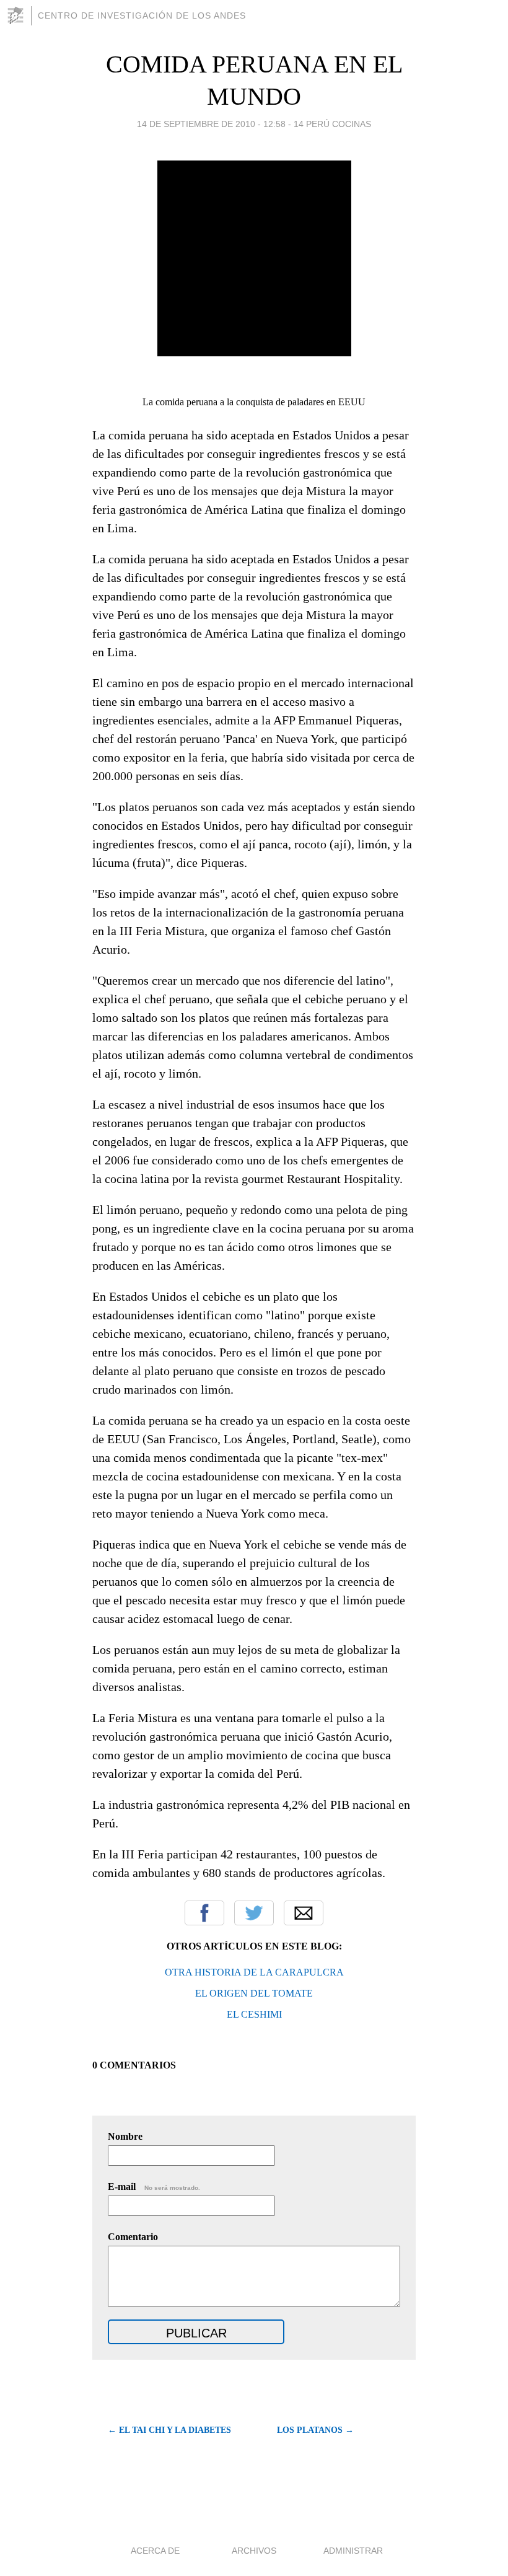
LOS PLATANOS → (315, 2430)
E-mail (154, 2187)
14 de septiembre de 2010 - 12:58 (211, 124)
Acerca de (155, 2551)
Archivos (254, 2551)
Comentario (133, 2237)
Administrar (353, 2551)
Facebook (204, 1913)
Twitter (254, 1913)
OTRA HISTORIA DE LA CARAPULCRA (254, 1972)
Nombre (125, 2136)
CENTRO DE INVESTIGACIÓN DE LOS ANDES (142, 15)
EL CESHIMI (254, 2014)
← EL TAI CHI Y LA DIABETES (169, 2430)
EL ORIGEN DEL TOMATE (254, 1993)
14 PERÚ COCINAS (332, 124)
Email (304, 1913)
